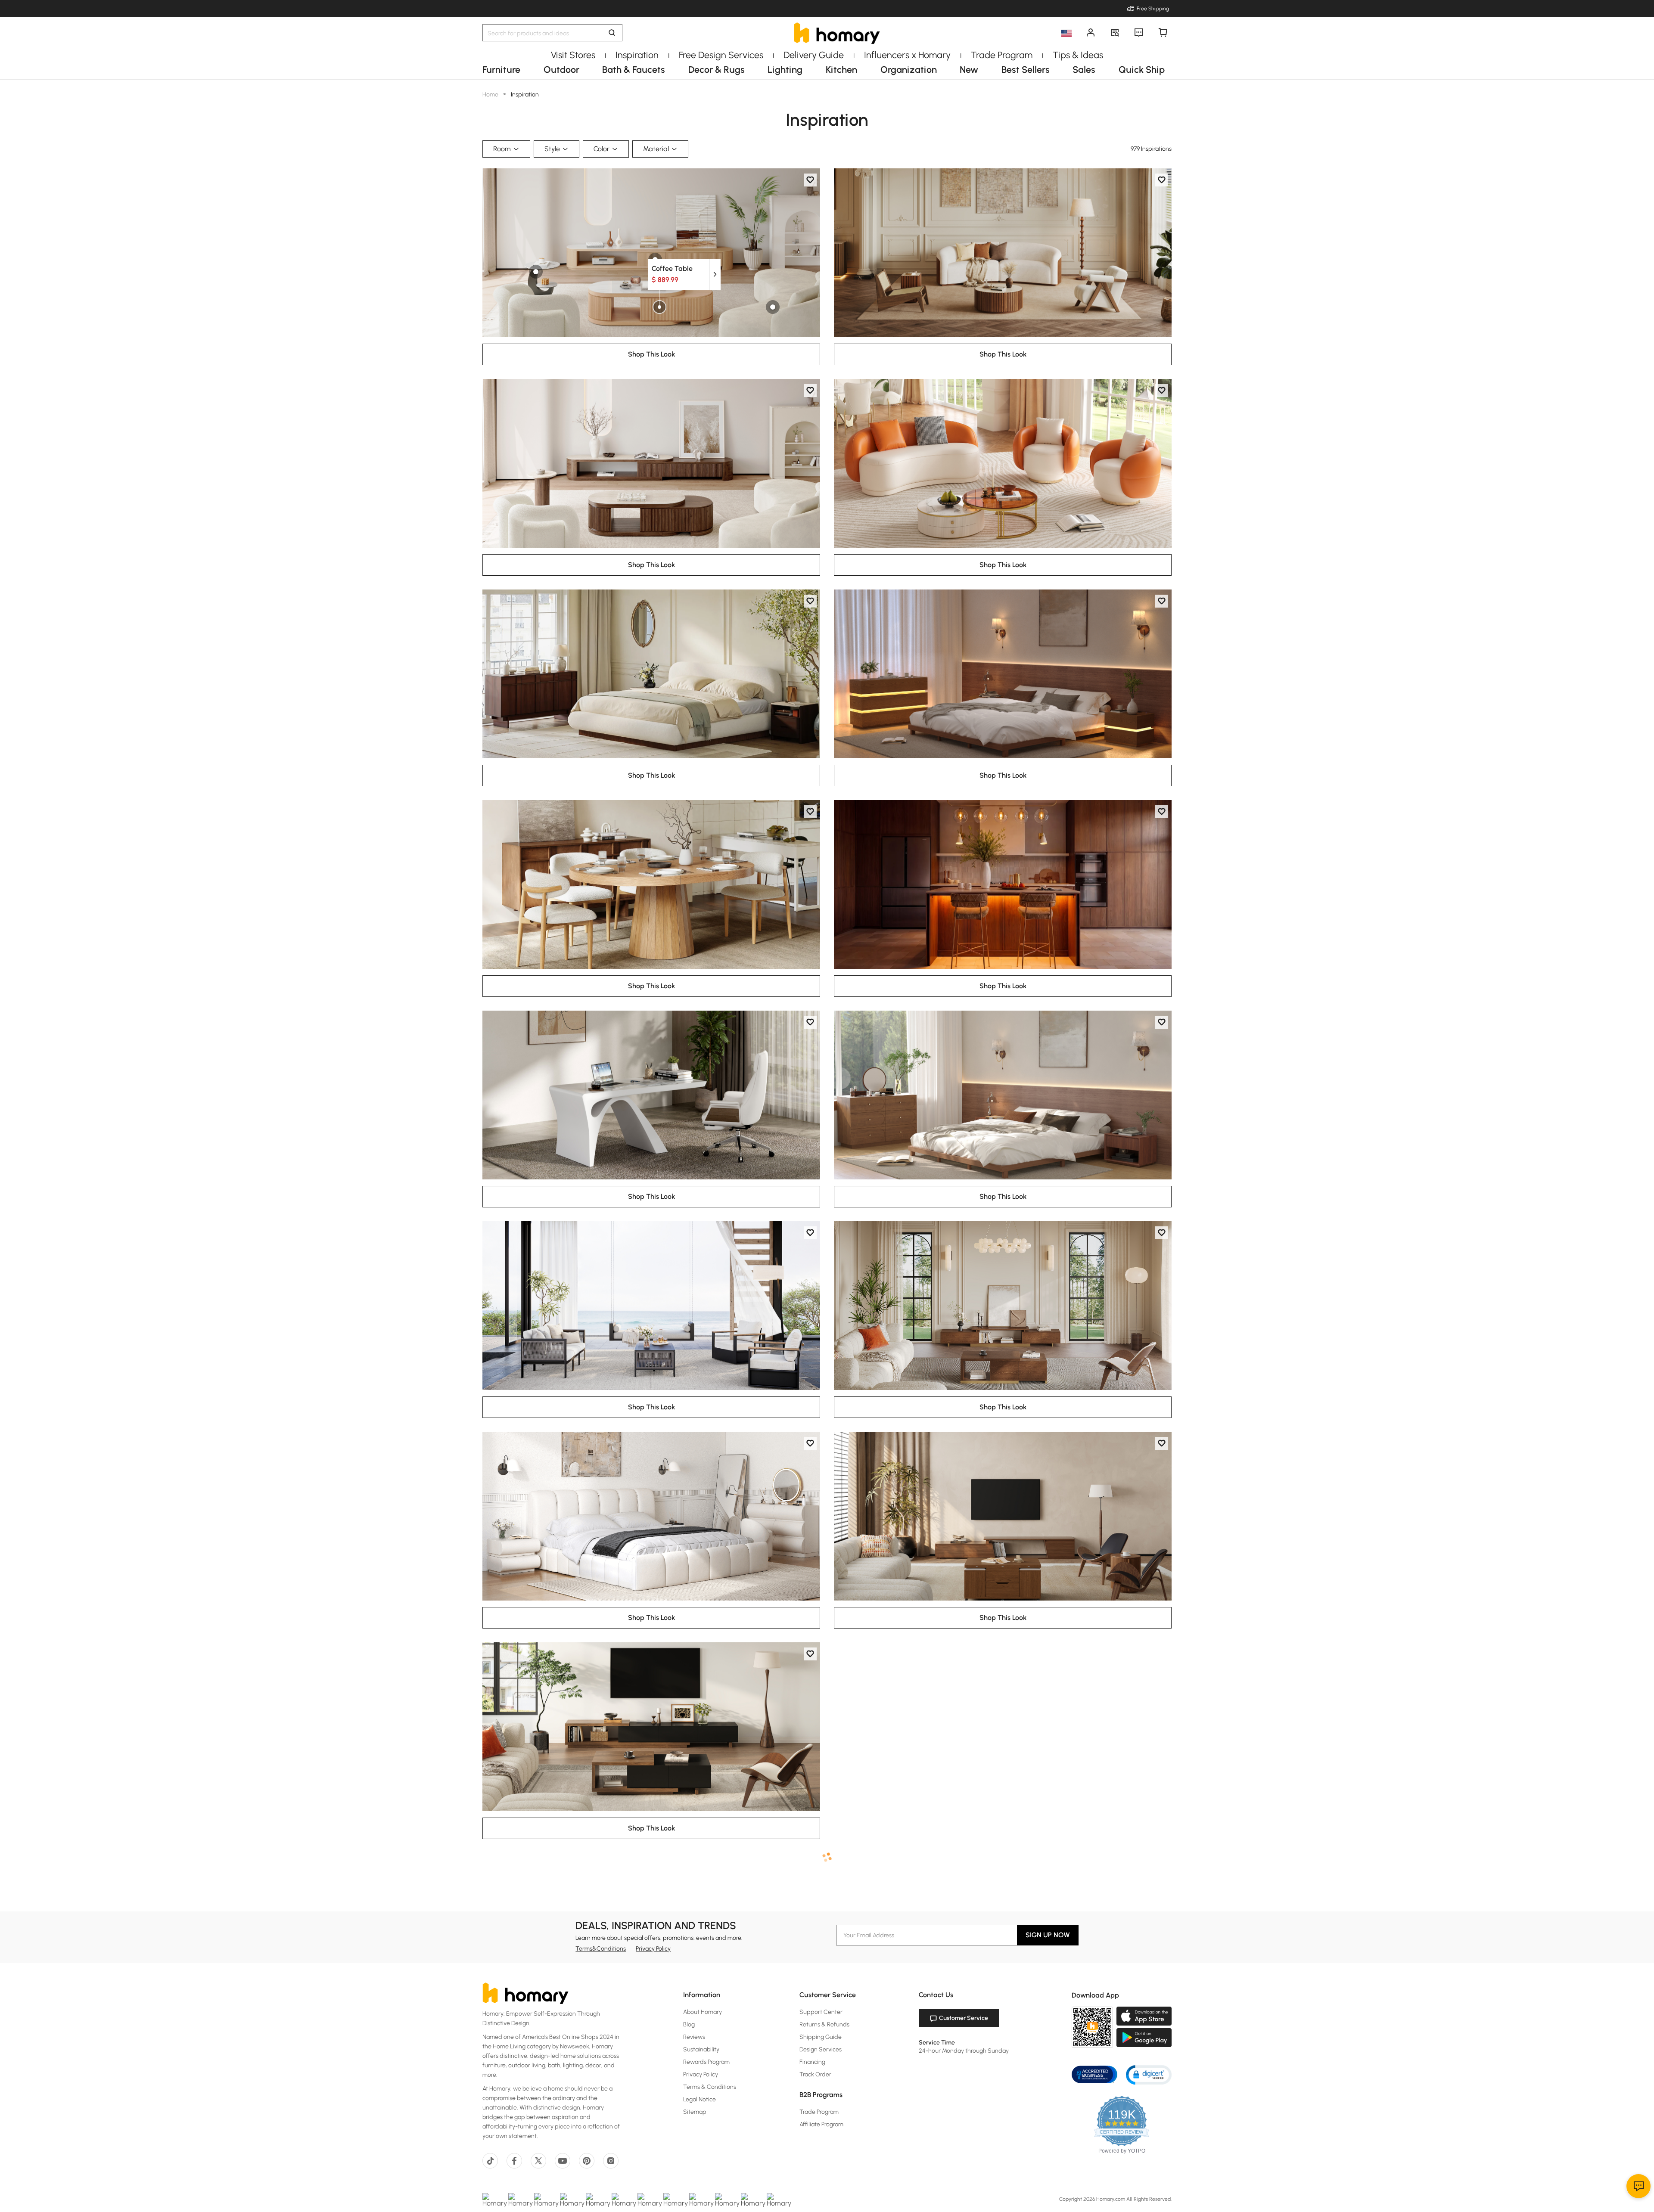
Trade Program (819, 2112)
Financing (812, 2062)
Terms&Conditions (601, 1949)
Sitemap (695, 2112)
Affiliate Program (821, 2124)
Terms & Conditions (710, 2087)
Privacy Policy (653, 1949)
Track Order (815, 2074)
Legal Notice (700, 2099)
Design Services (821, 2049)
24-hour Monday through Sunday (964, 2051)
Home (491, 95)
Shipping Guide (821, 2037)
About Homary (703, 2012)
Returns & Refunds (824, 2024)
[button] (1149, 2074)
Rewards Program (706, 2062)
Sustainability (701, 2049)
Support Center (821, 2012)
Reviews (694, 2037)
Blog (689, 2024)
